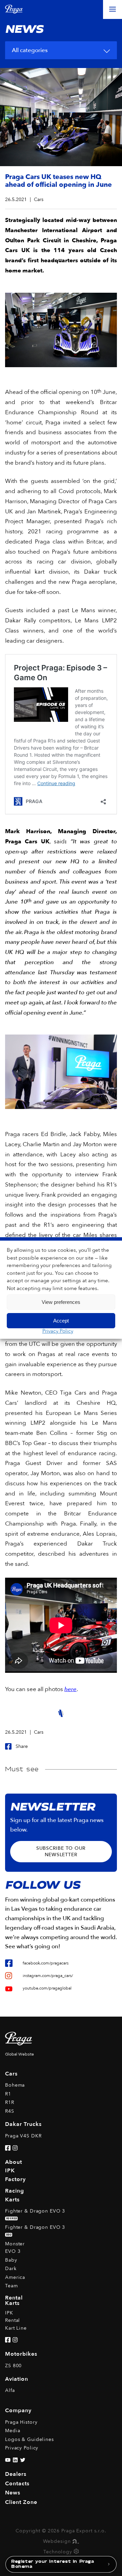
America (15, 2277)
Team (12, 2286)
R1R (10, 2102)
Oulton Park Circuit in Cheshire (51, 240)
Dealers (16, 2474)
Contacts (17, 2484)
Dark (11, 2269)
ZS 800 (13, 2366)
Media (13, 2431)
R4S (10, 2111)
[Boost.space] (76, 2552)
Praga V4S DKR (23, 2136)
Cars (11, 2074)
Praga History (21, 2422)
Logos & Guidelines (29, 2439)
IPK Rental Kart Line (16, 2320)
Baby (11, 2260)
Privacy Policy (58, 1331)
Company (18, 2411)
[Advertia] (75, 2541)
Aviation (17, 2379)
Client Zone (21, 2502)
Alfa (10, 2390)
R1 (8, 2094)
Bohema (15, 2085)
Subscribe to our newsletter (61, 1851)
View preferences (61, 1302)
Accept (61, 1321)
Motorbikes (21, 2354)
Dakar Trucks (23, 2124)
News (13, 2493)
